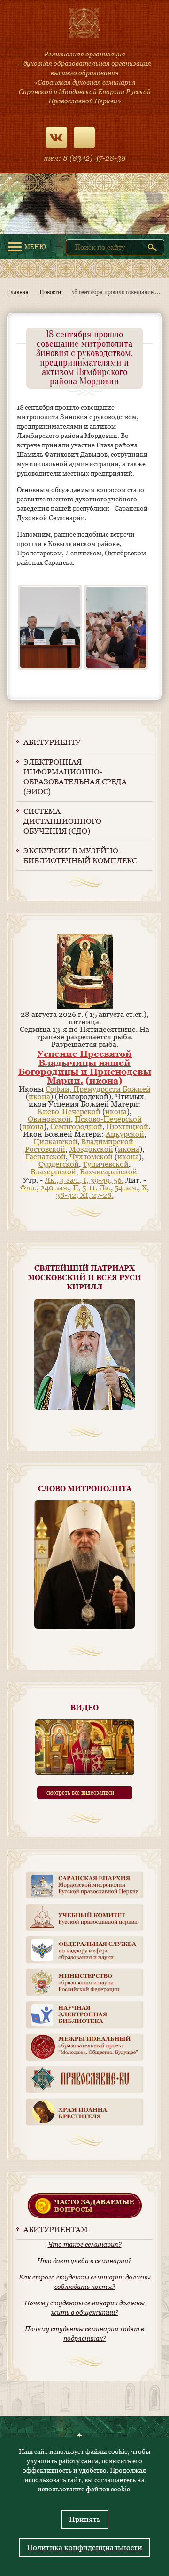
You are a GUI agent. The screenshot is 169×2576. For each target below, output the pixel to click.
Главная (18, 292)
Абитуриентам (56, 2229)
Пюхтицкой (127, 1127)
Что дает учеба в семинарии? (84, 2261)
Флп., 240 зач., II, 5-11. (59, 1188)
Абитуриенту (52, 742)
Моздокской (91, 1149)
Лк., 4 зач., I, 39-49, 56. (84, 1180)
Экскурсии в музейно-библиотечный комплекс (80, 856)
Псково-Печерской (108, 1119)
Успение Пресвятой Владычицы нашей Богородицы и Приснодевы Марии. (85, 1067)
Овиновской (49, 1119)
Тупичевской (106, 1164)
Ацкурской (125, 1134)
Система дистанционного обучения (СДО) (62, 821)
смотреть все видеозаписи (80, 1793)
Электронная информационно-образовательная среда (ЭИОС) (75, 777)
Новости (50, 292)
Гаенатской (46, 1157)
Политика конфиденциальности (84, 2548)
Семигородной (76, 1127)
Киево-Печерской (69, 1112)
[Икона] (85, 1007)
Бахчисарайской (108, 1172)
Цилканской (55, 1142)
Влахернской (53, 1172)
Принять (85, 2519)
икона (104, 1080)
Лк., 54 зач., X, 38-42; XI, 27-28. (103, 1191)
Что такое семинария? (85, 2244)
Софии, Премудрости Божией (98, 1089)
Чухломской (91, 1157)
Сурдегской (59, 1164)
